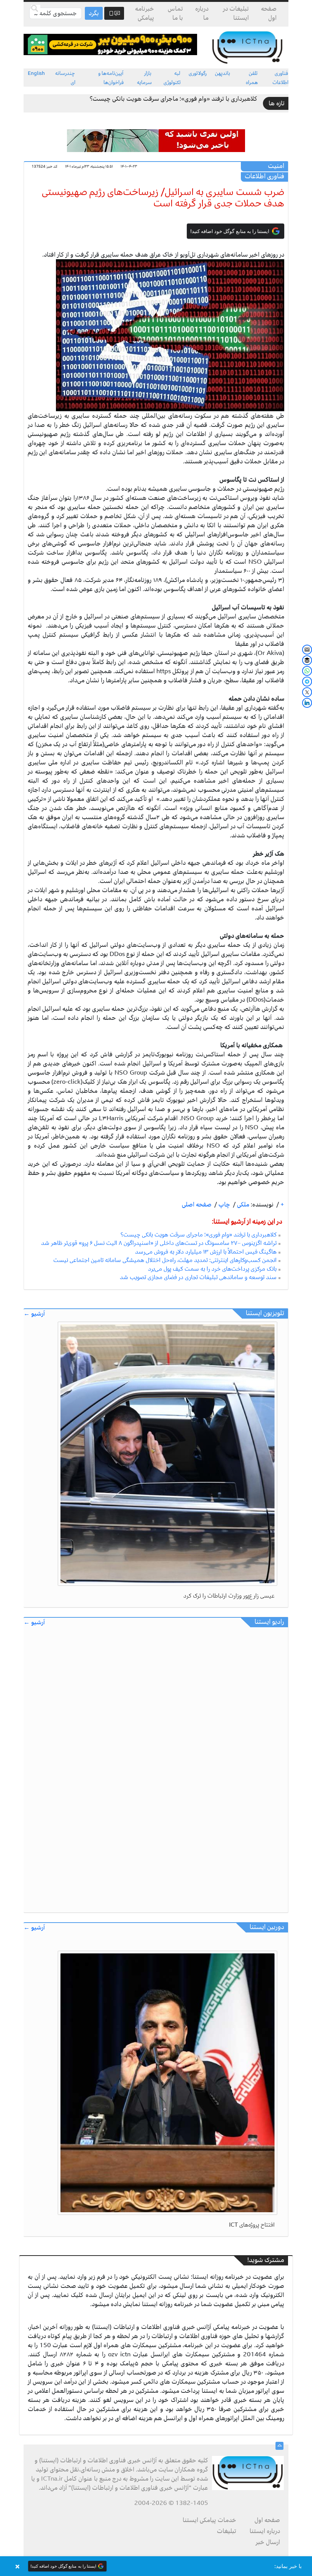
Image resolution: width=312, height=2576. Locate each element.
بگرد (94, 13)
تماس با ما (175, 13)
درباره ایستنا (265, 2531)
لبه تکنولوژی (172, 78)
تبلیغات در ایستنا (236, 13)
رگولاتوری (198, 73)
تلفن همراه (252, 78)
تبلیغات (227, 2531)
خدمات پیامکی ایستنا (209, 2520)
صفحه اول (269, 13)
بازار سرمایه (144, 78)
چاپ (224, 1205)
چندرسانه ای (65, 78)
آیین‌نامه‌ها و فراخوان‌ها (111, 78)
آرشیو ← (34, 1314)
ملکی (242, 1205)
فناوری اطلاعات (280, 78)
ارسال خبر (268, 2542)
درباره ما (202, 13)
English (36, 73)
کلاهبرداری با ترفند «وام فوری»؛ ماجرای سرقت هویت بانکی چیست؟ (174, 99)
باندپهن (223, 73)
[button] (156, 2566)
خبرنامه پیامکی (145, 13)
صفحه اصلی (197, 1205)
